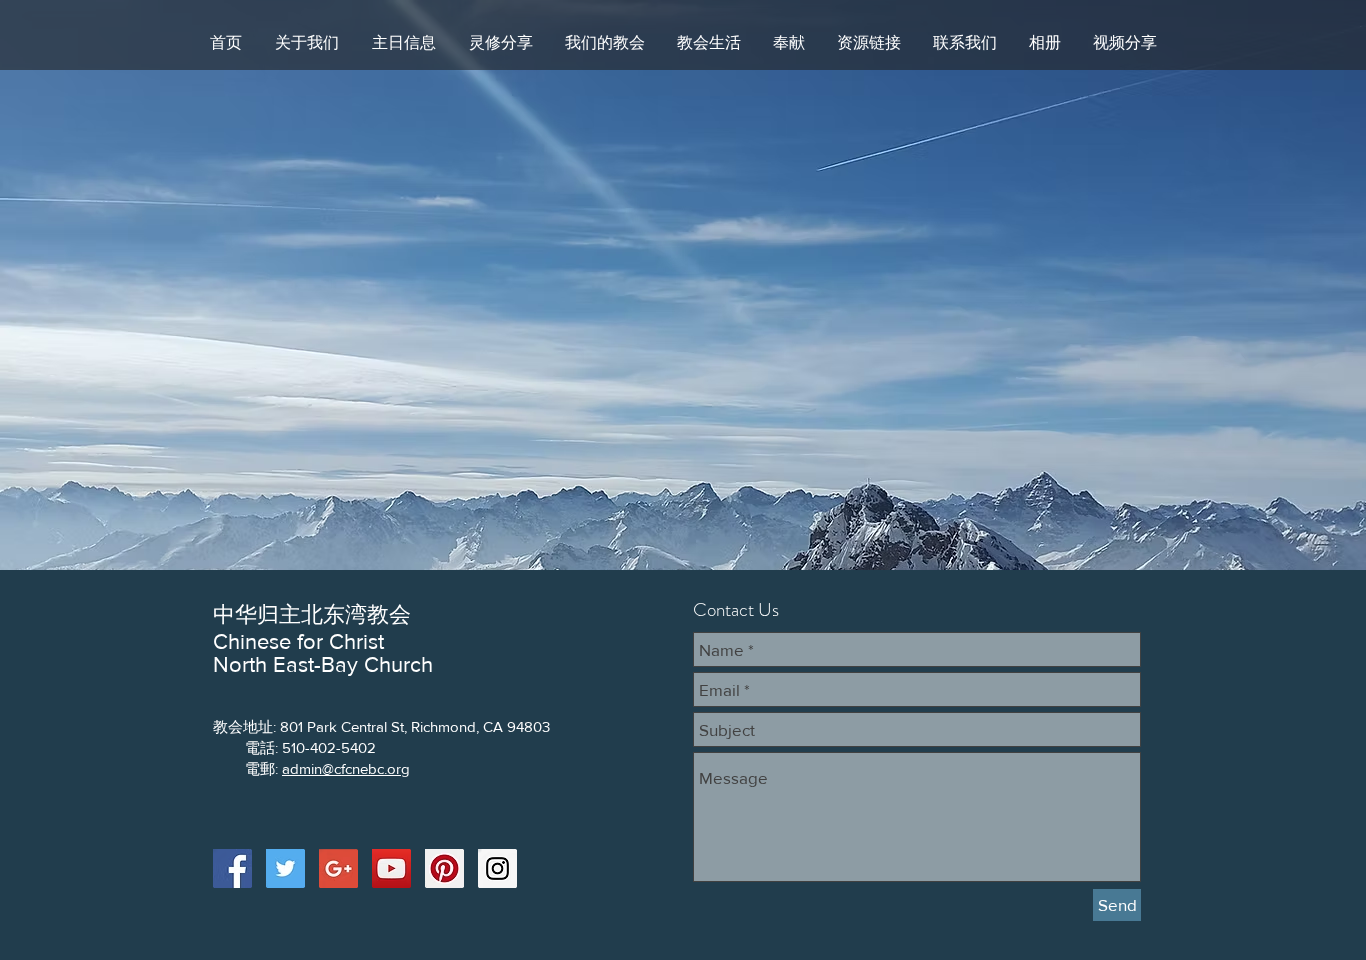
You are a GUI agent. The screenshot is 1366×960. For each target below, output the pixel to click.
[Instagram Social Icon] (497, 868)
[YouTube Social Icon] (391, 868)
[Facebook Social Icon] (232, 868)
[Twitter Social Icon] (285, 868)
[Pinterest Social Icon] (444, 868)
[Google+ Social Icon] (338, 868)
